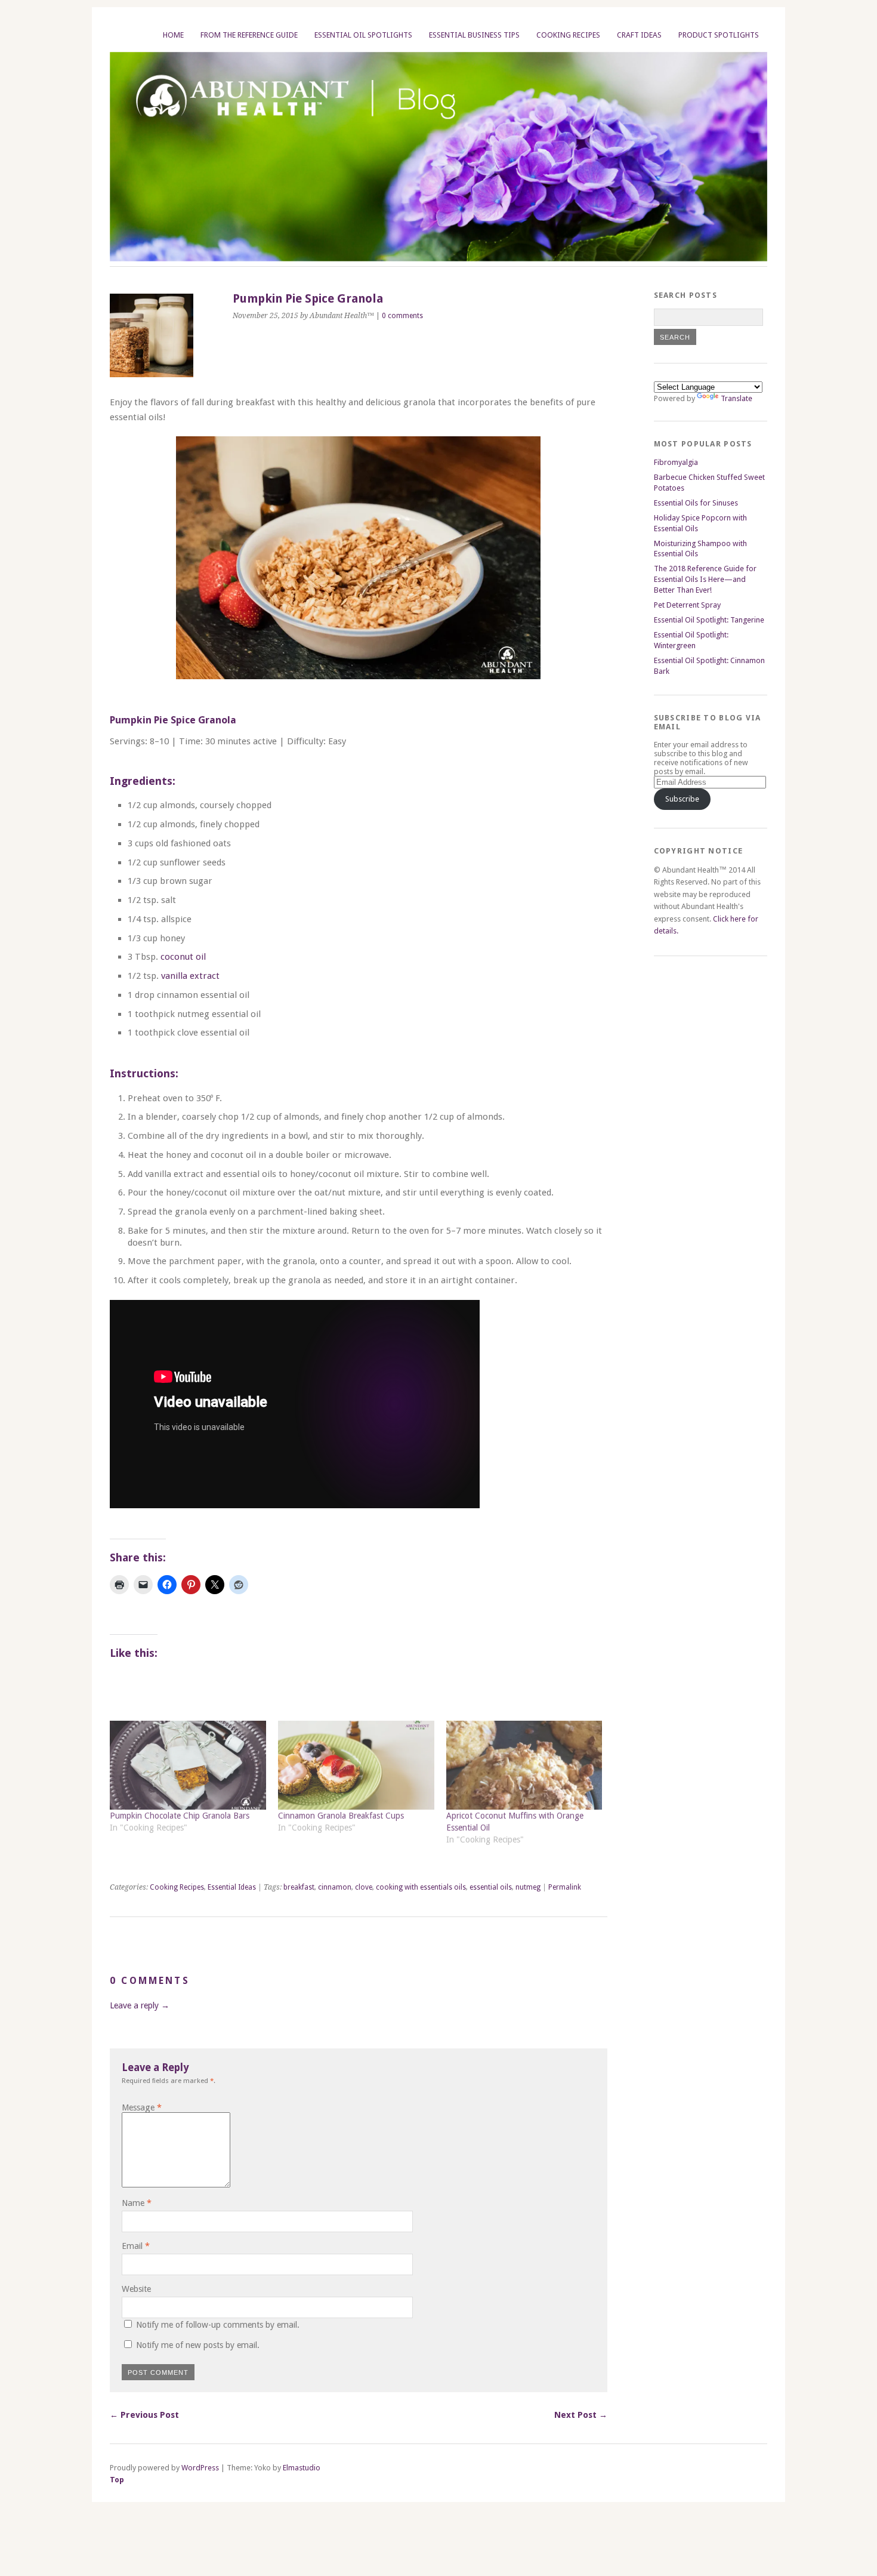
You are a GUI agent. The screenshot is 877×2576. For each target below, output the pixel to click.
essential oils (491, 1887)
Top (117, 2480)
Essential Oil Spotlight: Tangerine (709, 620)
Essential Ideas (232, 1887)
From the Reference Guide (249, 35)
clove (364, 1887)
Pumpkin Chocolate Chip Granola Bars (180, 1816)
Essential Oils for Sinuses (696, 503)
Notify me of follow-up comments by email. (218, 2325)
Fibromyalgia (676, 462)
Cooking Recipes (568, 35)
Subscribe (682, 799)
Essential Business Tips (474, 35)
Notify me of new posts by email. (198, 2345)
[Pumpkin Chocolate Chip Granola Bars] (188, 1765)
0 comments (402, 316)
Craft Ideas (639, 35)
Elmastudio (302, 2468)
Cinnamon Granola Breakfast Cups (341, 1816)
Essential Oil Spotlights (363, 35)
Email (136, 2246)
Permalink (565, 1887)
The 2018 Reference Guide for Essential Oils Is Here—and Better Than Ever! (705, 579)
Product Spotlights (719, 35)
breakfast (299, 1887)
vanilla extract (190, 976)
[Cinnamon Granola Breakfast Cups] (356, 1765)
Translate (737, 398)
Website (136, 2289)
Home (173, 35)
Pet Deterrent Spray (687, 605)
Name (137, 2203)
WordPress (200, 2468)
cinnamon (335, 1887)
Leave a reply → (140, 2005)
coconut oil (183, 957)
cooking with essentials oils (421, 1887)
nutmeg (528, 1887)
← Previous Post (144, 2415)
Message (142, 2107)
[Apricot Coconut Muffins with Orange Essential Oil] (524, 1765)
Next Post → (581, 2415)
